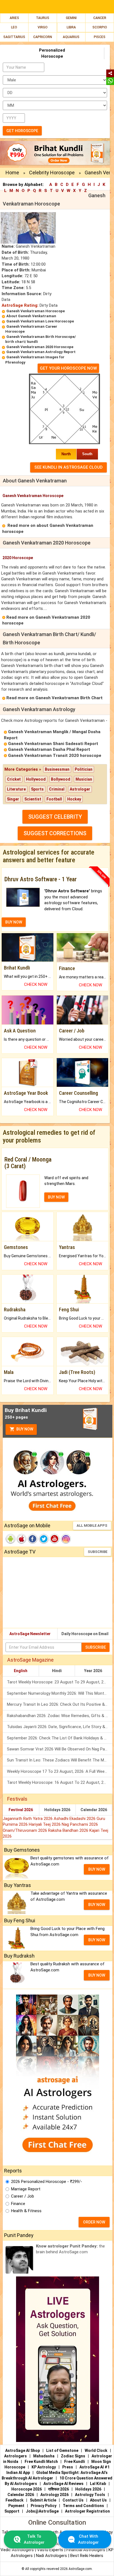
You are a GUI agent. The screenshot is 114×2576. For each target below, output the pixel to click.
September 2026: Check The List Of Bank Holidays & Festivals (60, 1738)
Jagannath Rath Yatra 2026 (28, 1819)
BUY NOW (14, 922)
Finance (18, 2204)
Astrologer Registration (87, 2511)
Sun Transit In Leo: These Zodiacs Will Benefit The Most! (59, 1760)
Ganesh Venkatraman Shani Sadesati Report (53, 744)
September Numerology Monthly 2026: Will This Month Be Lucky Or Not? (60, 1693)
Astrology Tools (90, 2495)
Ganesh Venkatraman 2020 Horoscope (40, 347)
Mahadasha (44, 2456)
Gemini (71, 18)
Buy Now (24, 1429)
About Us (98, 2500)
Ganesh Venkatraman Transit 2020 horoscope (55, 756)
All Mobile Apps (92, 1525)
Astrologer (80, 789)
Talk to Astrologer (34, 2539)
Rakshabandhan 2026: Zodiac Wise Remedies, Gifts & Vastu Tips (60, 1716)
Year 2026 (93, 1671)
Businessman (57, 769)
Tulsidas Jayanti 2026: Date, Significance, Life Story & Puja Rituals (60, 1727)
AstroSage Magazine (30, 1660)
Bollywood (61, 779)
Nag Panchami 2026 (80, 1824)
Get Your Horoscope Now (68, 368)
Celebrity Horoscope (52, 173)
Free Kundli (75, 2462)
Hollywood (36, 779)
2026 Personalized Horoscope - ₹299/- (47, 2182)
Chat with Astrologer (88, 2539)
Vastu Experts (50, 2550)
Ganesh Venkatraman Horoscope (36, 311)
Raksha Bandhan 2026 (69, 1830)
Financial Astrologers (86, 2550)
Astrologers (15, 2456)
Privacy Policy (44, 2506)
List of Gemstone (62, 2450)
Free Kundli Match (41, 2462)
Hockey (74, 799)
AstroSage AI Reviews (64, 2484)
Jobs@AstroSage (42, 2511)
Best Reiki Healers (87, 2556)
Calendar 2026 (94, 1810)
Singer (13, 799)
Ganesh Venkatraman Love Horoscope (40, 321)
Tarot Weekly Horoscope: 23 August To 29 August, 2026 (59, 1682)
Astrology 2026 (55, 2495)
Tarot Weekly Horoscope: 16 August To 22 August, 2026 (59, 1782)
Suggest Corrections (55, 833)
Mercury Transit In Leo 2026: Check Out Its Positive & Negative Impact (60, 1704)
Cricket (14, 779)
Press (68, 2467)
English (21, 1671)
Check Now (36, 984)
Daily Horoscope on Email (85, 1634)
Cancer (100, 18)
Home (12, 173)
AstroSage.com (80, 2569)
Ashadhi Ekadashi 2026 (75, 1819)
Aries (14, 18)
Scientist (33, 799)
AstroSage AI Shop (23, 2450)
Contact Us (73, 2500)
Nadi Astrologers (51, 2556)
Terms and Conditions (83, 2506)
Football (54, 799)
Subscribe (98, 1552)
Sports (37, 789)
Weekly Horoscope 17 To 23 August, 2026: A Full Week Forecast (60, 1771)
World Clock (96, 2450)
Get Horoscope (22, 131)
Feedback (15, 2500)
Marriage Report (26, 2189)
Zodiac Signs (73, 2456)
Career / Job (23, 2196)
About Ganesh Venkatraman (31, 316)
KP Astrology (44, 2467)
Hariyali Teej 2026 (45, 1824)
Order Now (94, 2222)
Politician (84, 769)
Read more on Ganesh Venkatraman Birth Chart (55, 698)
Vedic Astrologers (17, 2550)
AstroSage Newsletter (30, 1634)
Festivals (17, 1799)
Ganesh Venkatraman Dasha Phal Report (49, 749)
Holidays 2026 (57, 1810)
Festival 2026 (21, 1810)
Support (12, 2511)
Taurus (43, 18)
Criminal (57, 789)
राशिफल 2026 (59, 2489)
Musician (84, 779)
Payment (16, 2506)
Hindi (57, 1671)
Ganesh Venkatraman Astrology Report (41, 352)
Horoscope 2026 (27, 2489)
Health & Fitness (26, 2211)
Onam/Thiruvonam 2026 (25, 1830)
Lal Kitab (98, 2484)
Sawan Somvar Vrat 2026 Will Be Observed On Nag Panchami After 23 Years (60, 1749)
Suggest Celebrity (55, 817)
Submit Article (43, 2500)
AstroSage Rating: (20, 305)
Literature (16, 789)
